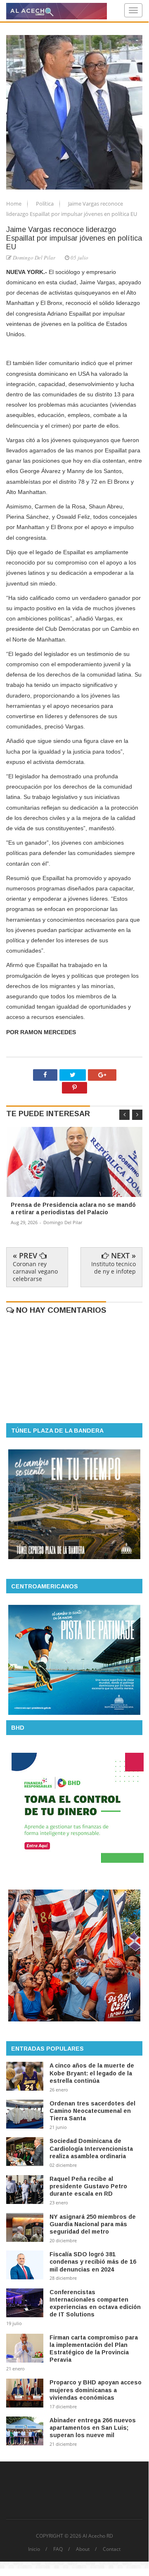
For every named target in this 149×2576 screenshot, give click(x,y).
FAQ (58, 2549)
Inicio (34, 2549)
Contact (112, 2549)
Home (14, 204)
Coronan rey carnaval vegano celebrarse (35, 1271)
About (83, 2549)
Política (45, 204)
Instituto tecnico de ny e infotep (114, 1268)
